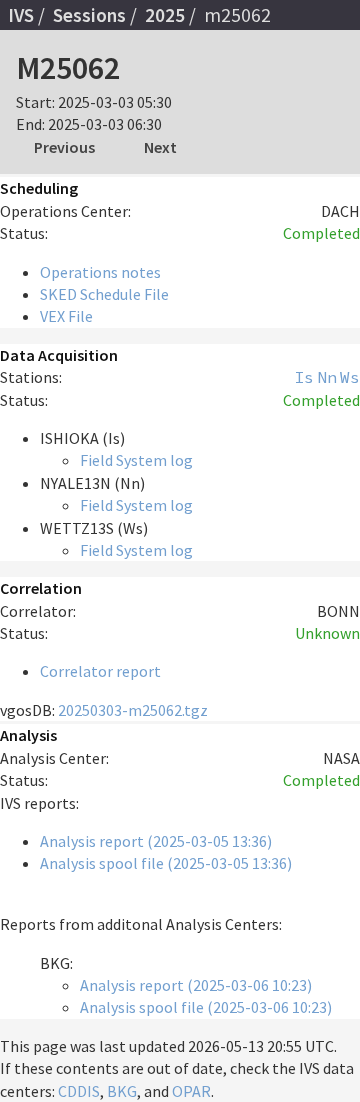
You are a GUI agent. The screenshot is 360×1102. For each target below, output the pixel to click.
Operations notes (100, 272)
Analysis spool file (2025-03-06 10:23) (206, 1007)
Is (304, 377)
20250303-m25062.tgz (133, 710)
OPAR (191, 1091)
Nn (327, 377)
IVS (21, 15)
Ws (350, 377)
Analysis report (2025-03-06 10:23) (196, 985)
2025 (165, 15)
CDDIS (79, 1091)
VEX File (66, 316)
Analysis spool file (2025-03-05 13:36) (166, 863)
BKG (122, 1091)
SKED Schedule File (104, 294)
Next (160, 147)
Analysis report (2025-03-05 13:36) (156, 841)
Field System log (136, 460)
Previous (64, 147)
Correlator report (100, 671)
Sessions (89, 15)
